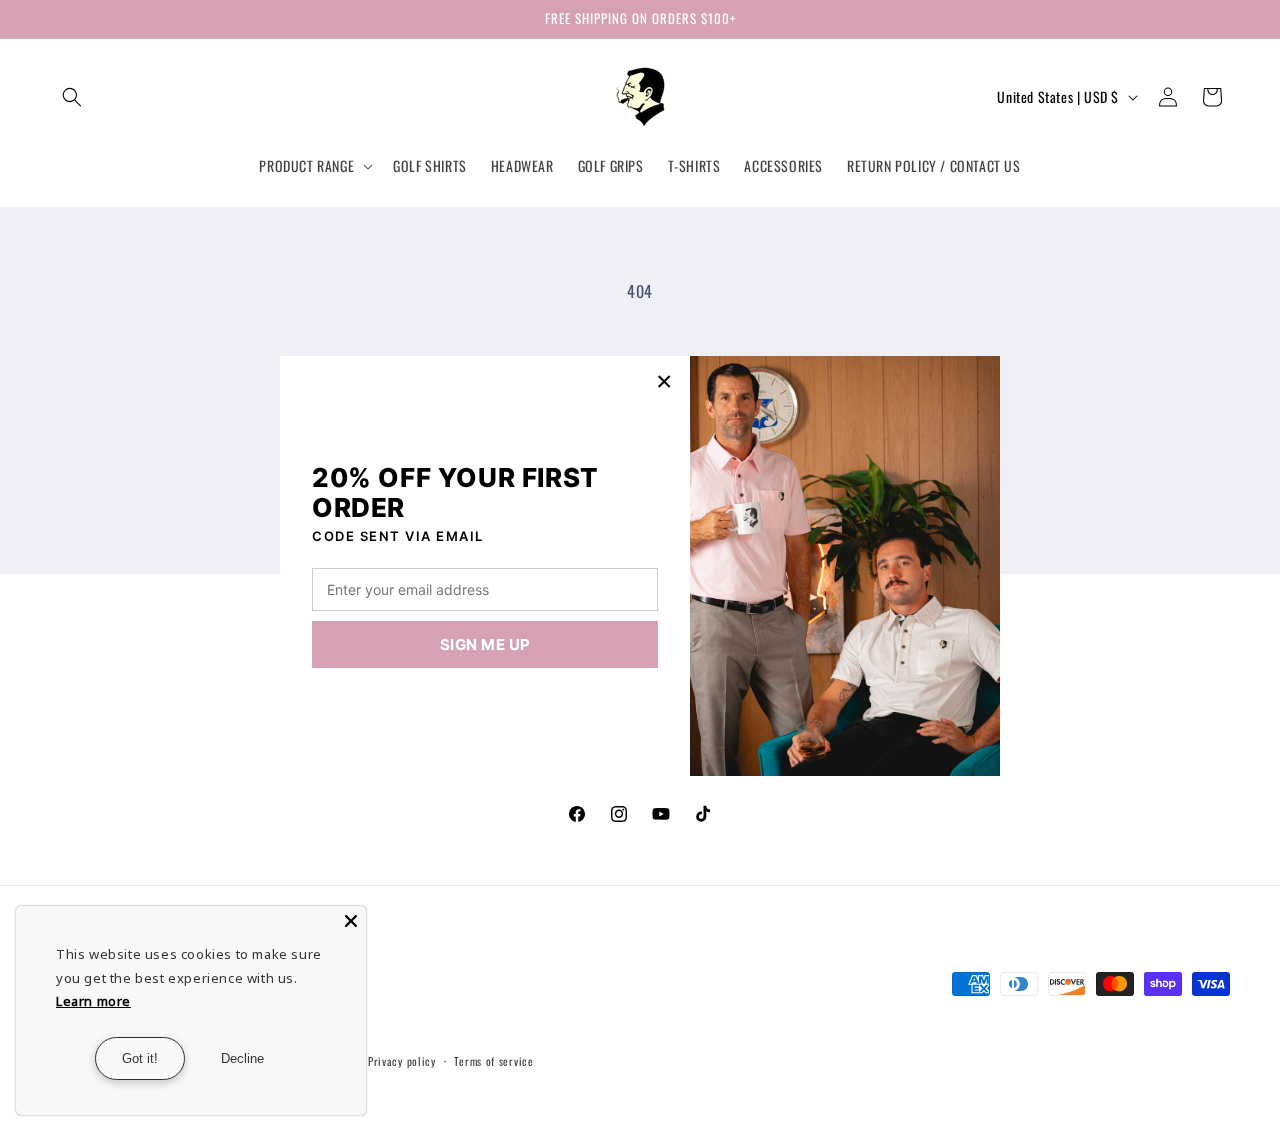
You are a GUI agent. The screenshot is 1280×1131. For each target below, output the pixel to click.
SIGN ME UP (485, 644)
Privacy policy (402, 1061)
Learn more (93, 1001)
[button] (72, 97)
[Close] (351, 921)
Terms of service (493, 1061)
